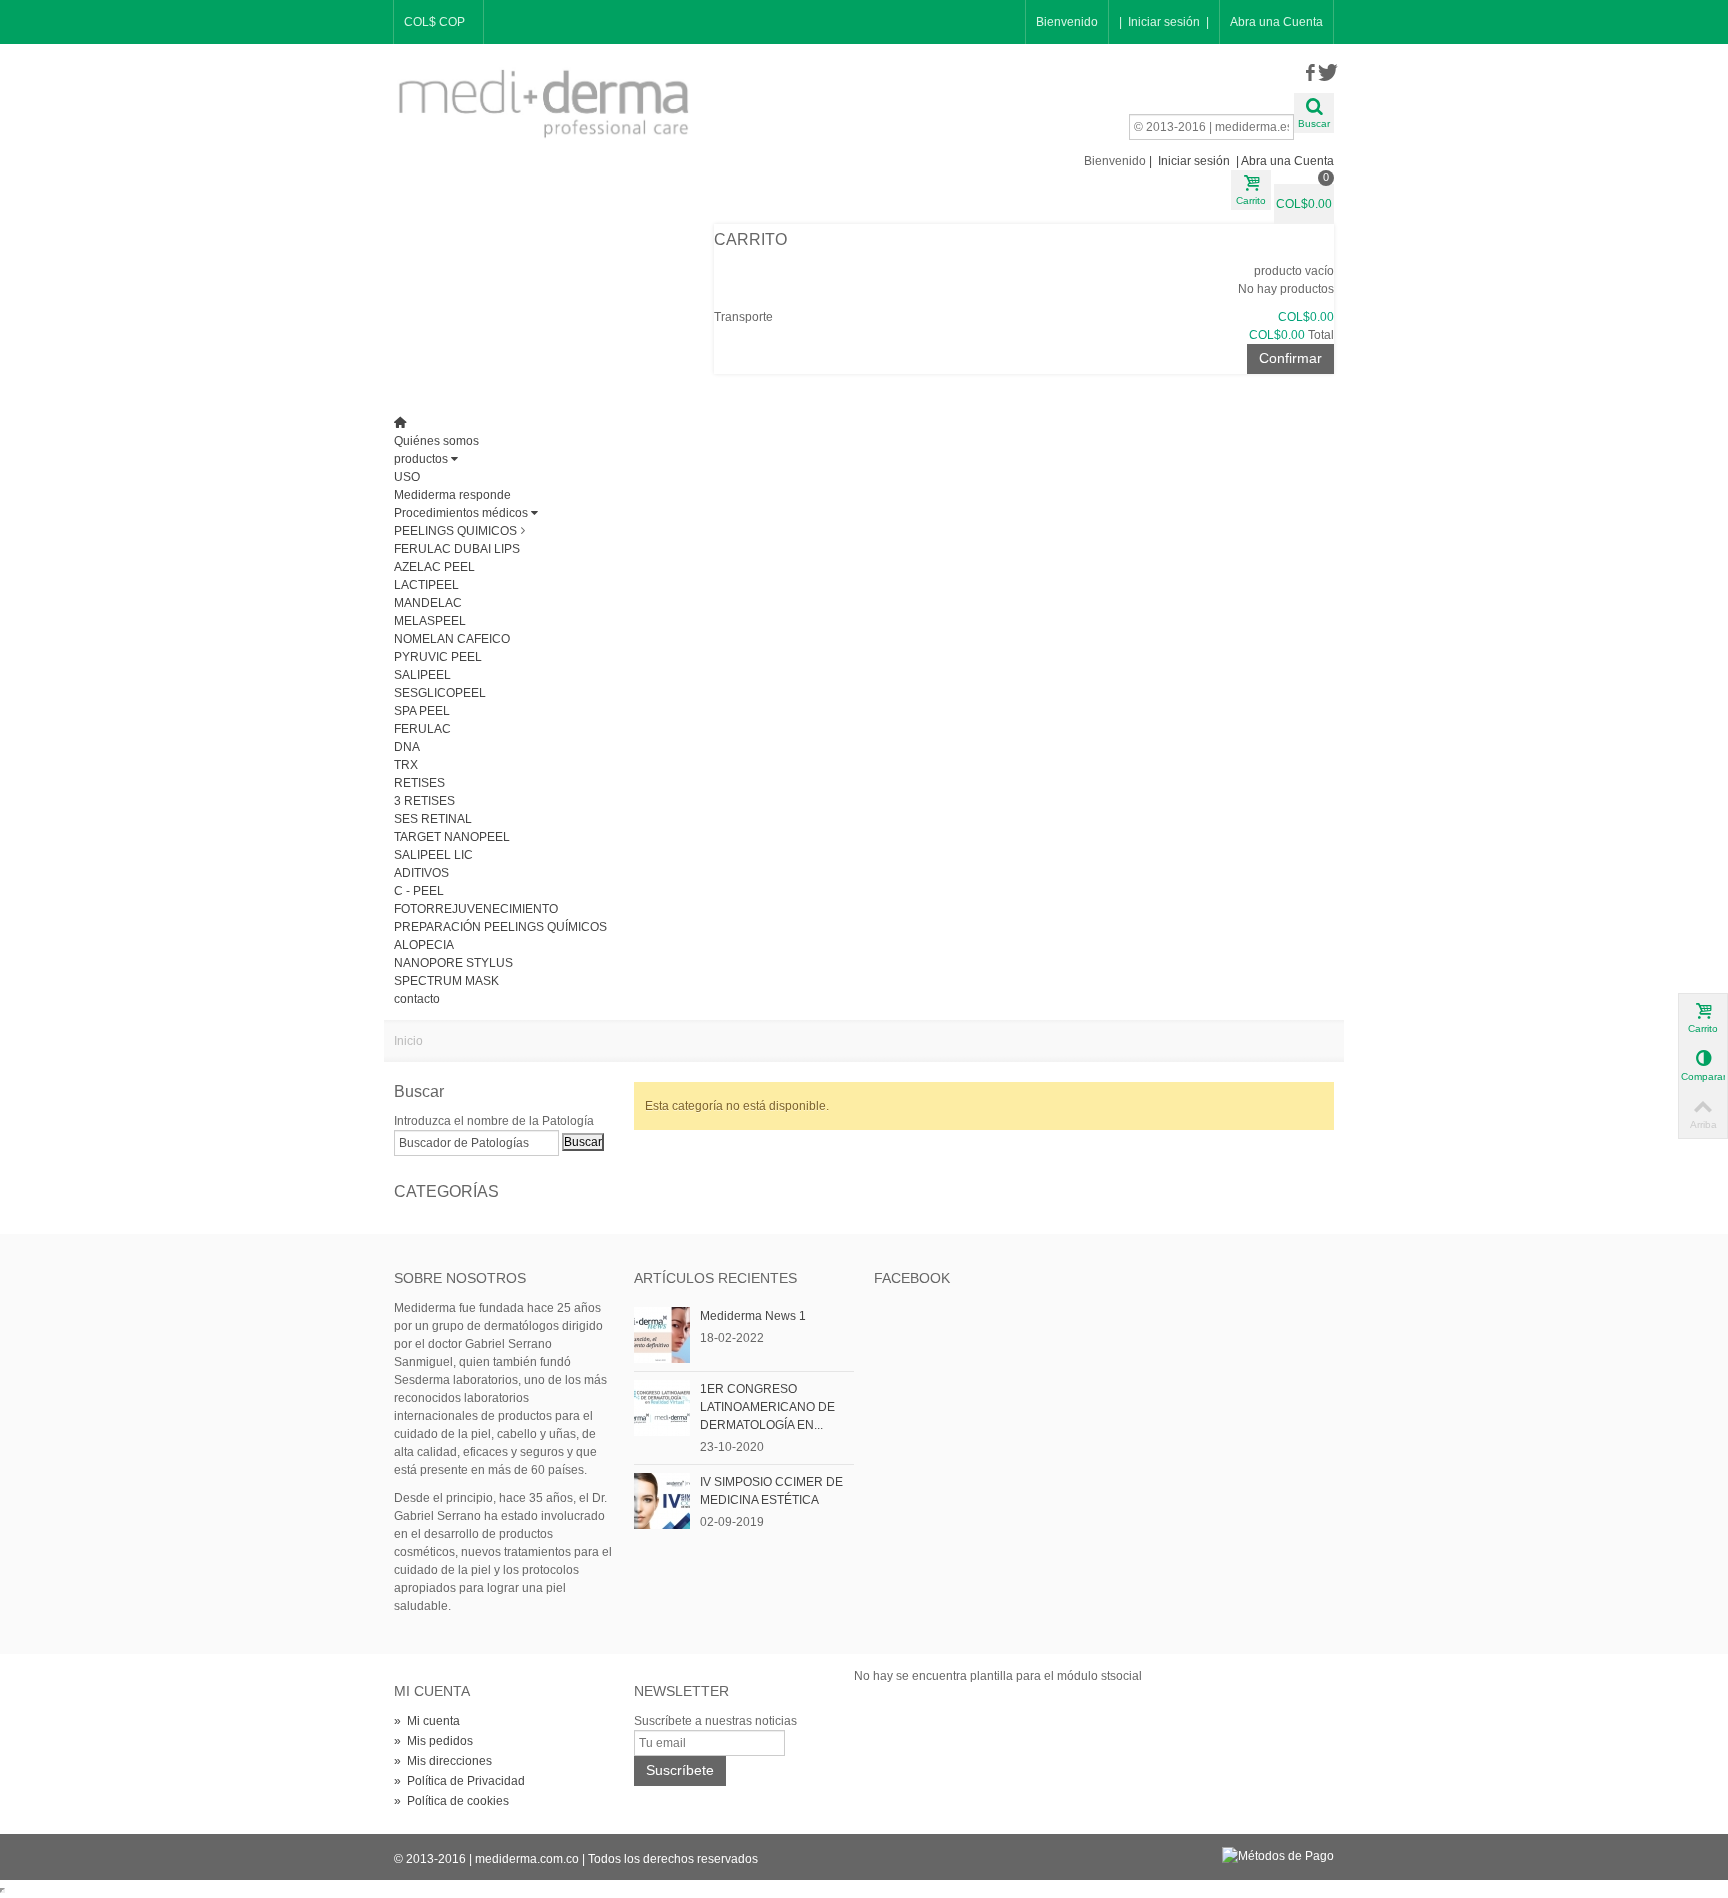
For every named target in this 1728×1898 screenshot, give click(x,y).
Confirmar (1290, 358)
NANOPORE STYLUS (453, 963)
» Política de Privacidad (459, 1781)
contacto (417, 999)
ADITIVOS (421, 873)
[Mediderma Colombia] (544, 103)
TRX (406, 765)
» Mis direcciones (443, 1761)
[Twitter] (1326, 74)
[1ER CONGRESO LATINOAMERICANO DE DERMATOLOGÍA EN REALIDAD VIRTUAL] (662, 1407)
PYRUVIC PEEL (438, 657)
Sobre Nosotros (460, 1278)
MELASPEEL (430, 621)
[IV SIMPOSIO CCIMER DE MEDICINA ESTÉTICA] (662, 1500)
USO (407, 477)
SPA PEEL (422, 711)
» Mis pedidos (433, 1741)
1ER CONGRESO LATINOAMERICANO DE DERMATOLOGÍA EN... (767, 1407)
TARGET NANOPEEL (452, 837)
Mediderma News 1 (753, 1316)
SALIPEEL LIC (433, 855)
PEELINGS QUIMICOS (455, 531)
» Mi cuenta (427, 1721)
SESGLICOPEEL (440, 693)
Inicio (408, 1041)
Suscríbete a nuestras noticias (715, 1721)
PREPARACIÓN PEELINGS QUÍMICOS (500, 927)
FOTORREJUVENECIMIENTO (476, 909)
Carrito (752, 239)
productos (421, 459)
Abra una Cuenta (1276, 22)
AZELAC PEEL (434, 567)
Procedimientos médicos (461, 513)
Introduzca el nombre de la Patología (494, 1121)
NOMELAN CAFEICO (452, 639)
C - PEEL (419, 891)
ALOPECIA (424, 945)
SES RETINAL (433, 819)
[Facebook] (1310, 74)
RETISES (419, 783)
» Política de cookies (451, 1801)
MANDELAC (428, 603)
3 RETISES (424, 801)
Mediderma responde (452, 495)
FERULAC (422, 729)
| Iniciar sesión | (1164, 22)
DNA (407, 747)
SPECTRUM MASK (446, 981)
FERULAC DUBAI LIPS (457, 549)
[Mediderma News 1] (662, 1334)
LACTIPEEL (426, 585)
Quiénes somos (436, 441)
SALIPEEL (422, 675)
